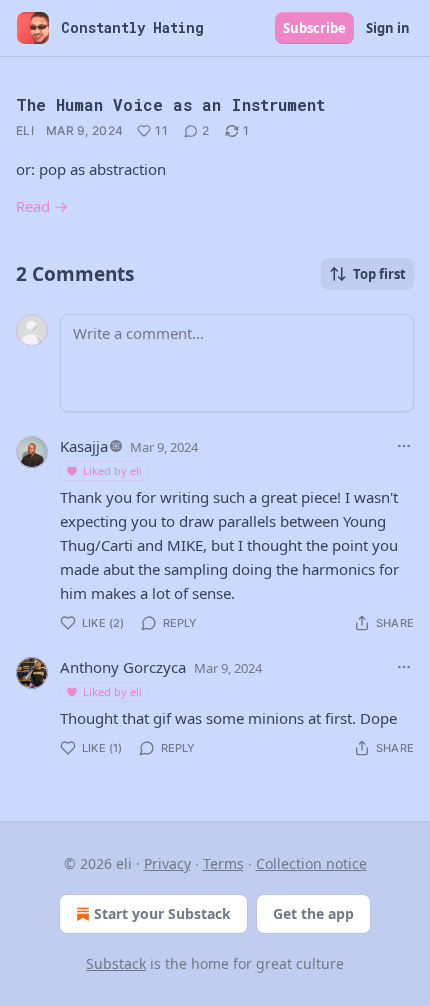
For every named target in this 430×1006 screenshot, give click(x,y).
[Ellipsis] (404, 446)
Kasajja (84, 446)
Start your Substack (162, 913)
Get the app (313, 913)
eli (25, 130)
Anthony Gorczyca (123, 667)
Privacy (167, 863)
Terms (223, 863)
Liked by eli (112, 470)
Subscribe (314, 28)
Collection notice (311, 863)
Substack (116, 963)
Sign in (388, 28)
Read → (42, 206)
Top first (379, 274)
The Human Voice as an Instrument (170, 104)
